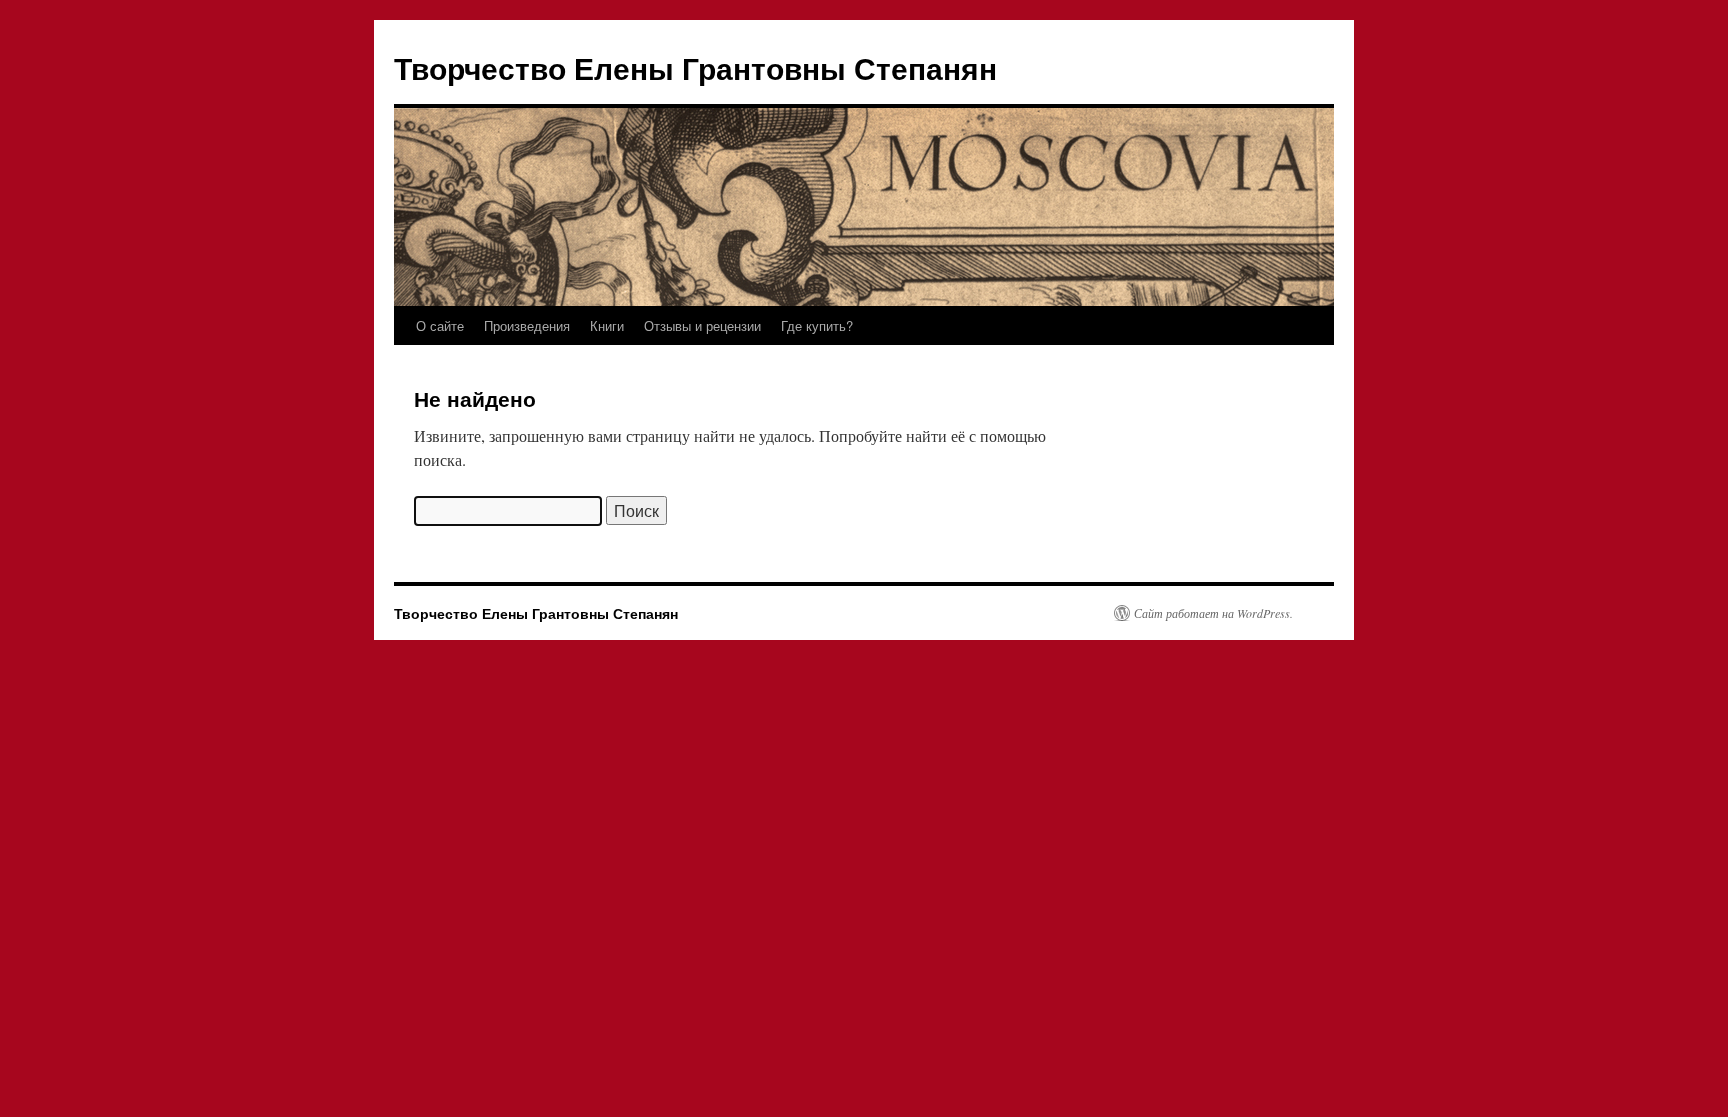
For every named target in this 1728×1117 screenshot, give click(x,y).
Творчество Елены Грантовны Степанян (695, 67)
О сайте (440, 325)
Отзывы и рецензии (702, 325)
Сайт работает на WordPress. (1213, 613)
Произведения (527, 325)
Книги (607, 325)
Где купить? (817, 325)
